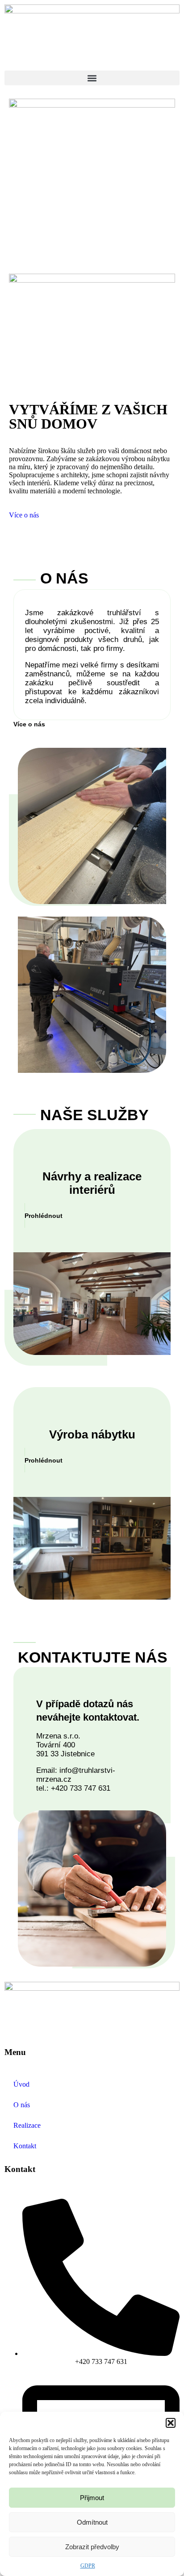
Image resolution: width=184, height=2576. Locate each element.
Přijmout (92, 2498)
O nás (22, 2105)
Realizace (27, 2125)
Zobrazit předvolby (92, 2547)
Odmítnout (92, 2522)
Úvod (21, 2084)
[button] (171, 2423)
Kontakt (25, 2146)
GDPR (88, 2566)
